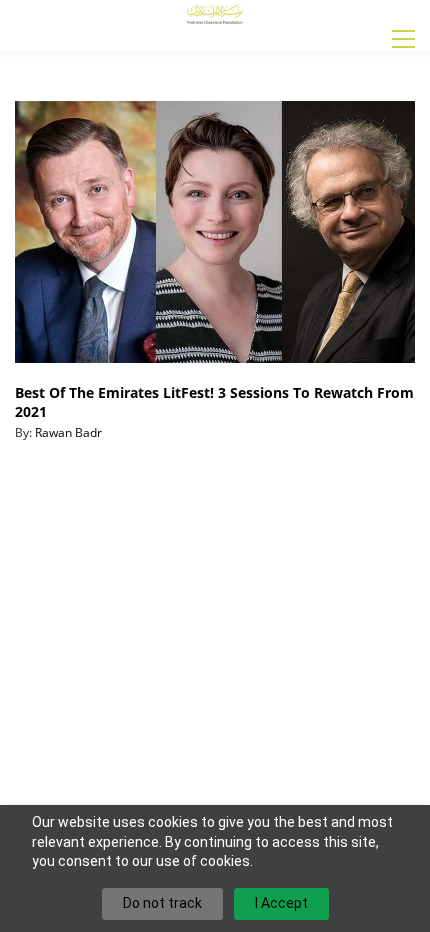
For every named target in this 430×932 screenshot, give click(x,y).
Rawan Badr (68, 432)
